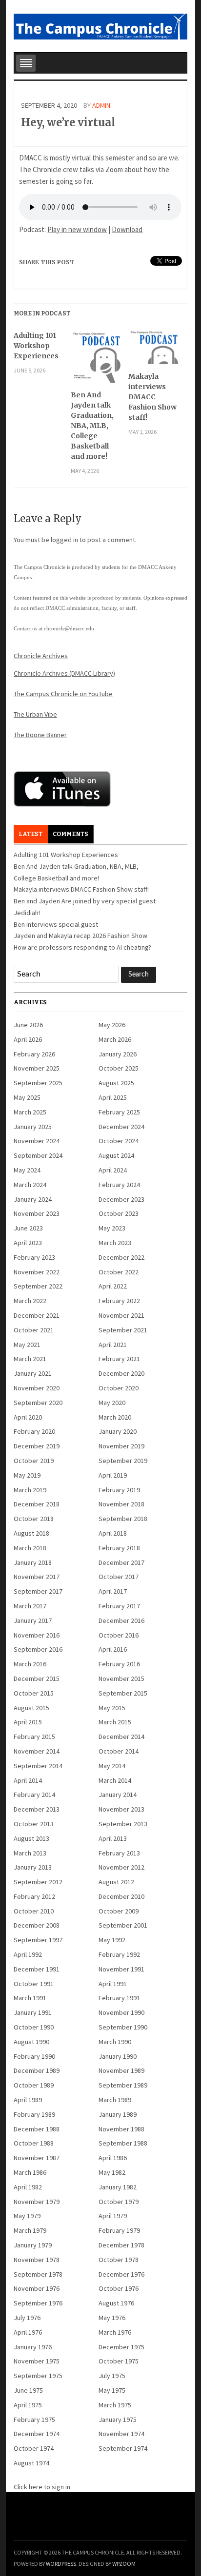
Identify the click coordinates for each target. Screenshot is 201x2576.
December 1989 (37, 2070)
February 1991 (119, 1998)
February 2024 (119, 1185)
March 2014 (115, 1780)
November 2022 (37, 1272)
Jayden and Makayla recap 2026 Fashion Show (80, 936)
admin (101, 105)
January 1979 (33, 2245)
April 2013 (113, 1838)
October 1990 (34, 2027)
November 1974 (121, 2434)
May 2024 (27, 1170)
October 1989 (34, 2085)
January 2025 (33, 1127)
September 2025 (38, 1083)
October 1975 (119, 2361)
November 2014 (37, 1751)
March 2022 (30, 1301)
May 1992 (112, 1940)
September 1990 (123, 2027)
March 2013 (30, 1853)
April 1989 (28, 2100)
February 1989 (34, 2114)
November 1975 (37, 2361)
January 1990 (118, 2056)
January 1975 (118, 2420)
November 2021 (121, 1315)
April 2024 (113, 1170)
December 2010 (121, 1896)
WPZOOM (124, 2564)
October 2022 (119, 1272)
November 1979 (37, 2202)
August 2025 (116, 1083)
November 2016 (37, 1635)
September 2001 (123, 1925)
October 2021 (34, 1330)
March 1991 (30, 1998)
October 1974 (34, 2448)
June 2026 (28, 1025)
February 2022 (119, 1301)
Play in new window (77, 229)
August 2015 (31, 1708)
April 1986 (113, 2158)
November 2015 (121, 1678)
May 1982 (112, 2172)
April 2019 (113, 1475)
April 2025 (113, 1097)
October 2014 (119, 1751)
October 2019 (34, 1461)
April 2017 (113, 1591)
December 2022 (121, 1257)
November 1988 (121, 2129)
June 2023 (28, 1228)
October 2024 (119, 1141)
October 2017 (119, 1577)
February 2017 (119, 1606)
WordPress (61, 2564)
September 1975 (38, 2376)
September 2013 (123, 1824)
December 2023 (121, 1199)
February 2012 (34, 1896)
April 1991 (113, 1984)
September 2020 (38, 1403)
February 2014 (34, 1795)
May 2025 (27, 1097)
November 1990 (121, 2012)
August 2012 (116, 1882)
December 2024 (121, 1127)
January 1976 (33, 2347)
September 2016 (38, 1649)
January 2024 (33, 1199)
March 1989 (115, 2100)
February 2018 (119, 1548)
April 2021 (113, 1345)
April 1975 (28, 2405)
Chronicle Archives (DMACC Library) (64, 673)
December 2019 (37, 1446)
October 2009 (119, 1911)
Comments (70, 834)
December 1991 (37, 1969)
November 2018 (121, 1504)
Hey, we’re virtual (68, 122)
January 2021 (33, 1373)
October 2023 (119, 1213)
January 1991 (33, 2012)
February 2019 (119, 1490)
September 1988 (123, 2143)
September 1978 (38, 2274)
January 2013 (33, 1867)
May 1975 (112, 2390)
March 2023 (115, 1243)
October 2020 (119, 1388)
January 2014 (118, 1795)
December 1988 (37, 2129)
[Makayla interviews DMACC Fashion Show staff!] (154, 351)
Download (127, 229)
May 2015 (112, 1708)
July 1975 (112, 2376)
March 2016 (30, 1664)
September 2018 (123, 1519)
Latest (30, 834)
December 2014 (121, 1737)
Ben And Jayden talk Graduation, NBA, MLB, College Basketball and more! (92, 426)
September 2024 (38, 1155)
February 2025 (119, 1112)
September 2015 (123, 1693)
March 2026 (115, 1039)
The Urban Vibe (35, 714)
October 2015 (34, 1693)
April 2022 (113, 1286)
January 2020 (118, 1431)
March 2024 (30, 1185)
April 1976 (28, 2332)
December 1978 (121, 2245)
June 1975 (28, 2390)
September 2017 (38, 1591)
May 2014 (112, 1766)
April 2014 (28, 1780)
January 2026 (118, 1054)
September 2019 (123, 1461)
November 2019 (121, 1446)
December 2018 (37, 1504)
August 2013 (31, 1838)
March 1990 (115, 2042)
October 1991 (34, 1984)
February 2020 (34, 1431)
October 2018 (34, 1519)
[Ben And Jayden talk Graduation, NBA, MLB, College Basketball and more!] (97, 360)
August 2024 (116, 1155)
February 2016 (119, 1664)
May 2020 (112, 1403)
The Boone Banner (40, 735)
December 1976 (121, 2274)
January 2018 (33, 1562)
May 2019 (27, 1475)
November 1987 (37, 2158)
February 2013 (119, 1853)
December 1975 (121, 2347)
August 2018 (31, 1533)
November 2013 (121, 1809)
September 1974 (123, 2448)
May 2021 (27, 1345)
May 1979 (27, 2216)
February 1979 (119, 2230)
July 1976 (27, 2318)
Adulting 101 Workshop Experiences (36, 346)
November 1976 (37, 2288)
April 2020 (28, 1417)
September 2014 (38, 1766)
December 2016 (121, 1620)
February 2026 (34, 1054)
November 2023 (37, 1213)
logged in (64, 540)
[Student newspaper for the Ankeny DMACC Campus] (100, 25)
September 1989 (123, 2085)
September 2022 (38, 1286)
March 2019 (30, 1490)
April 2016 (113, 1649)
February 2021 (119, 1359)
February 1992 (119, 1954)
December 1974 (37, 2434)
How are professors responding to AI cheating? (82, 947)
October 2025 (119, 1068)
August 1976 (116, 2303)
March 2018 (30, 1548)
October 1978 (119, 2260)
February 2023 (34, 1257)
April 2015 (28, 1722)
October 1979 (119, 2202)
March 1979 (30, 2230)
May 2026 (112, 1025)
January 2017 (33, 1620)
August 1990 (31, 2042)
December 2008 (37, 1925)
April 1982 (28, 2187)
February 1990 (34, 2056)
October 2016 (119, 1635)
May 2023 (112, 1228)
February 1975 (34, 2420)
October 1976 (119, 2288)
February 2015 (34, 1737)
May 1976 (112, 2318)
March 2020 (115, 1417)
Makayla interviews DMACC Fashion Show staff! (152, 397)
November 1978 (37, 2260)
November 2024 (37, 1141)
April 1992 (28, 1954)
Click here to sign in (42, 2487)
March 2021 (30, 1359)
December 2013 (37, 1809)
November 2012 (121, 1867)
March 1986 (30, 2172)
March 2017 (30, 1606)
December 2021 (37, 1315)
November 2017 (37, 1577)
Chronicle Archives (41, 656)
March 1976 (115, 2332)
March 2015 (115, 1722)
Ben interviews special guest (56, 924)
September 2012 (38, 1882)
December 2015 (37, 1678)
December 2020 (121, 1373)
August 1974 (31, 2463)
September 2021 (123, 1330)
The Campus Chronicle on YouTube (63, 694)
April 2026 (28, 1039)
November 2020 (37, 1388)
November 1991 (121, 1969)
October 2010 (34, 1911)
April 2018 (113, 1533)
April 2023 (28, 1243)
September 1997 (38, 1940)
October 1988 (34, 2143)
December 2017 (121, 1562)
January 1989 (118, 2114)
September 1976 (38, 2303)
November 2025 (37, 1068)
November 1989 (121, 2070)
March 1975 (115, 2405)
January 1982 (118, 2187)
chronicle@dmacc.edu (69, 628)
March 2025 (30, 1112)
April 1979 (113, 2216)
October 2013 (34, 1824)
